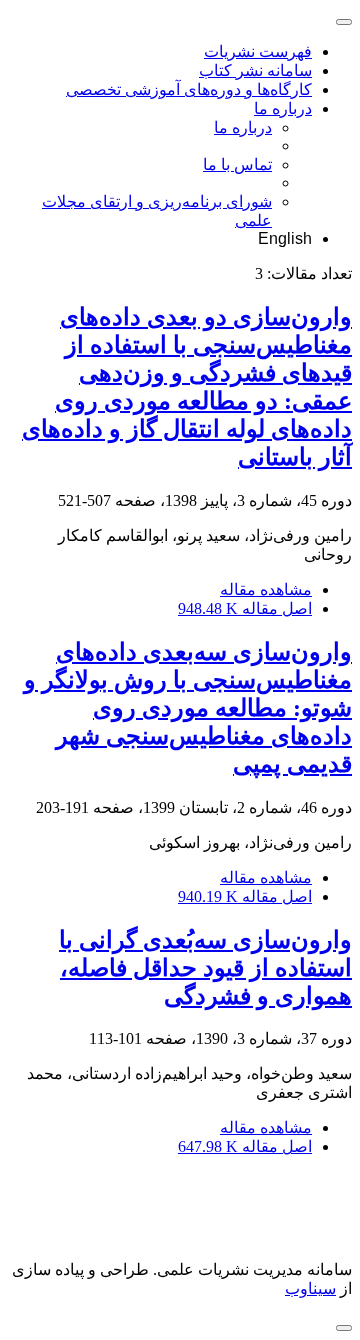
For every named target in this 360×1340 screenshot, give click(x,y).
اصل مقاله (245, 608)
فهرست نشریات (258, 51)
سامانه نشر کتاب (255, 70)
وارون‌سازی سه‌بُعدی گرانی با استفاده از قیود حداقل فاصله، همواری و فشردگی (205, 968)
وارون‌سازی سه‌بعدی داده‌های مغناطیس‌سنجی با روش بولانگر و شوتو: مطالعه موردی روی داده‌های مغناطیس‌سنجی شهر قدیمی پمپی (188, 708)
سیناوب (310, 1288)
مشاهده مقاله (266, 589)
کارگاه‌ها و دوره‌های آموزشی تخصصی (189, 89)
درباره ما (283, 108)
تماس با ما (237, 164)
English (285, 238)
